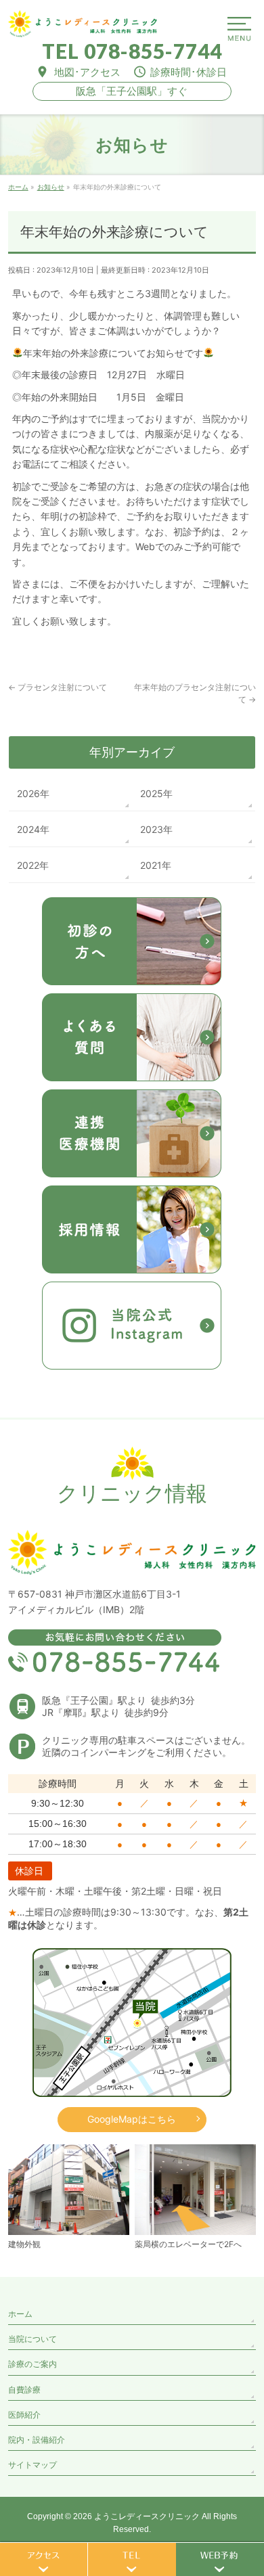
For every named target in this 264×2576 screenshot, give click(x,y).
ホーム (20, 2314)
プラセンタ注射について (58, 687)
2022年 (33, 865)
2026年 (33, 793)
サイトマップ (32, 2465)
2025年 (156, 793)
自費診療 (24, 2390)
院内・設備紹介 (37, 2440)
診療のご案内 (32, 2364)
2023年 (156, 829)
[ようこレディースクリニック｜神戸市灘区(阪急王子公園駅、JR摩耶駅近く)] (83, 22)
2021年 (156, 865)
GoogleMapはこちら (132, 2119)
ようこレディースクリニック (147, 2516)
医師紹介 (24, 2415)
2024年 (33, 829)
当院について (32, 2339)
